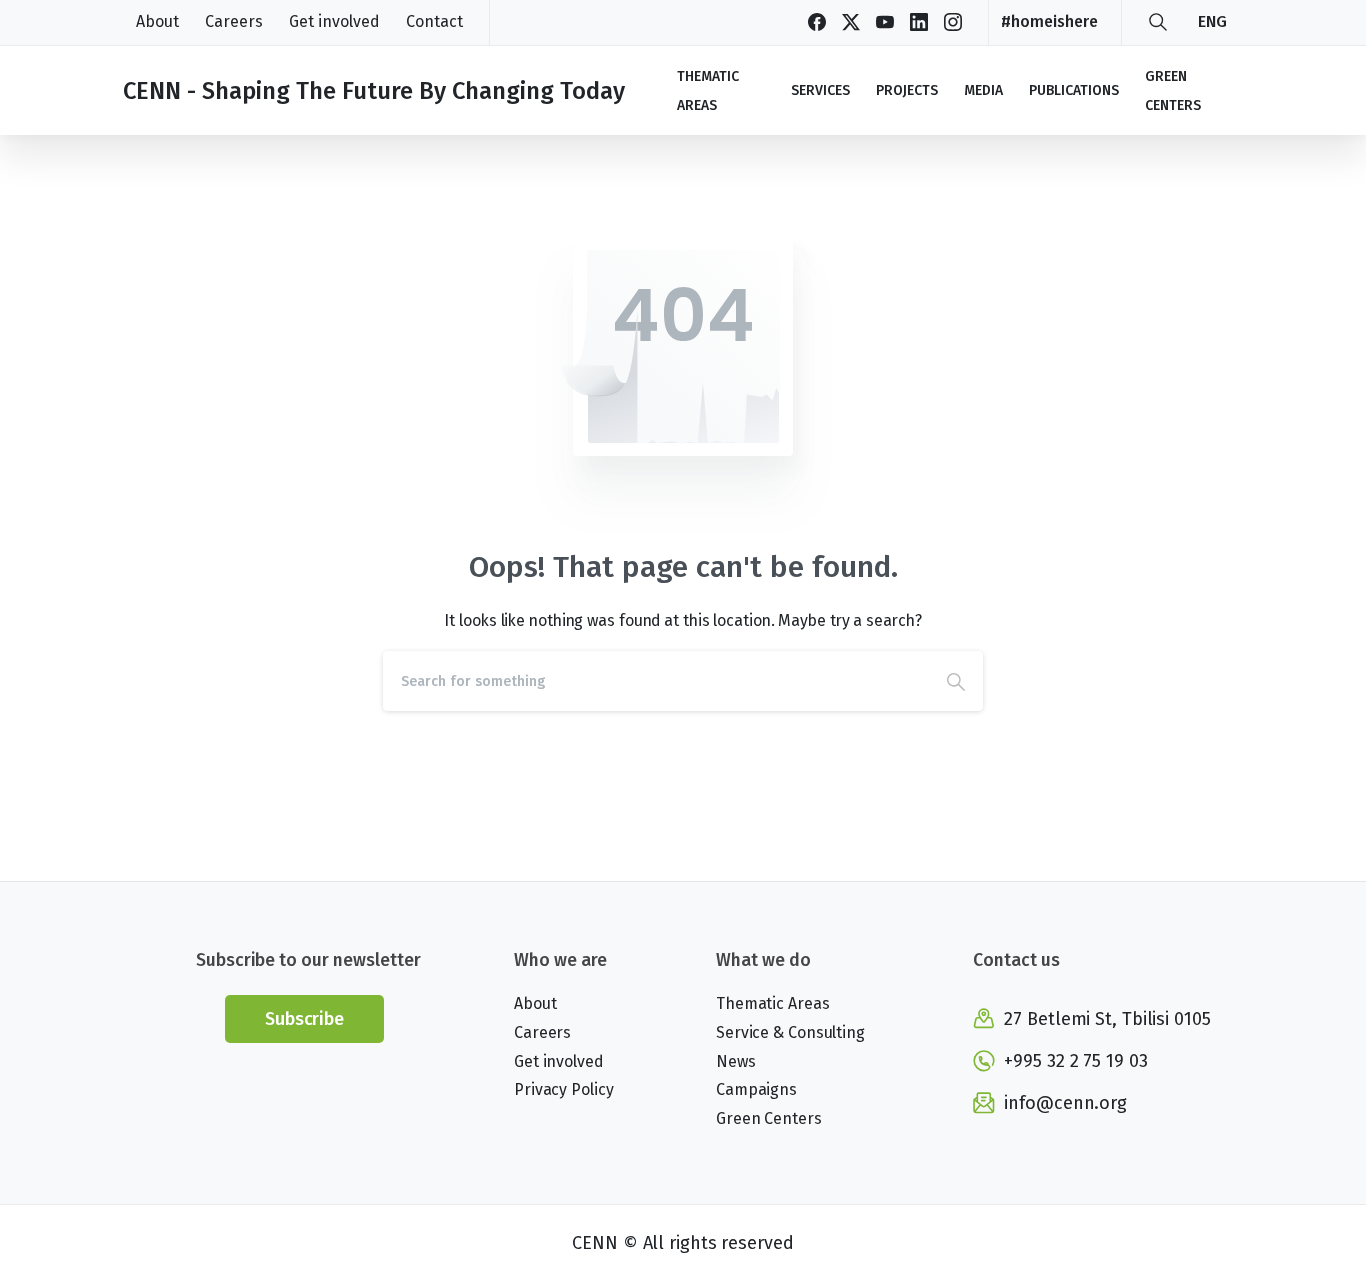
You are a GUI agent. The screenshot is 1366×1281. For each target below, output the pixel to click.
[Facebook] (817, 22)
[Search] (1158, 22)
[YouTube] (885, 22)
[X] (851, 22)
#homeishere (1049, 21)
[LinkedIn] (919, 22)
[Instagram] (953, 22)
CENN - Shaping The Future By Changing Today (374, 91)
